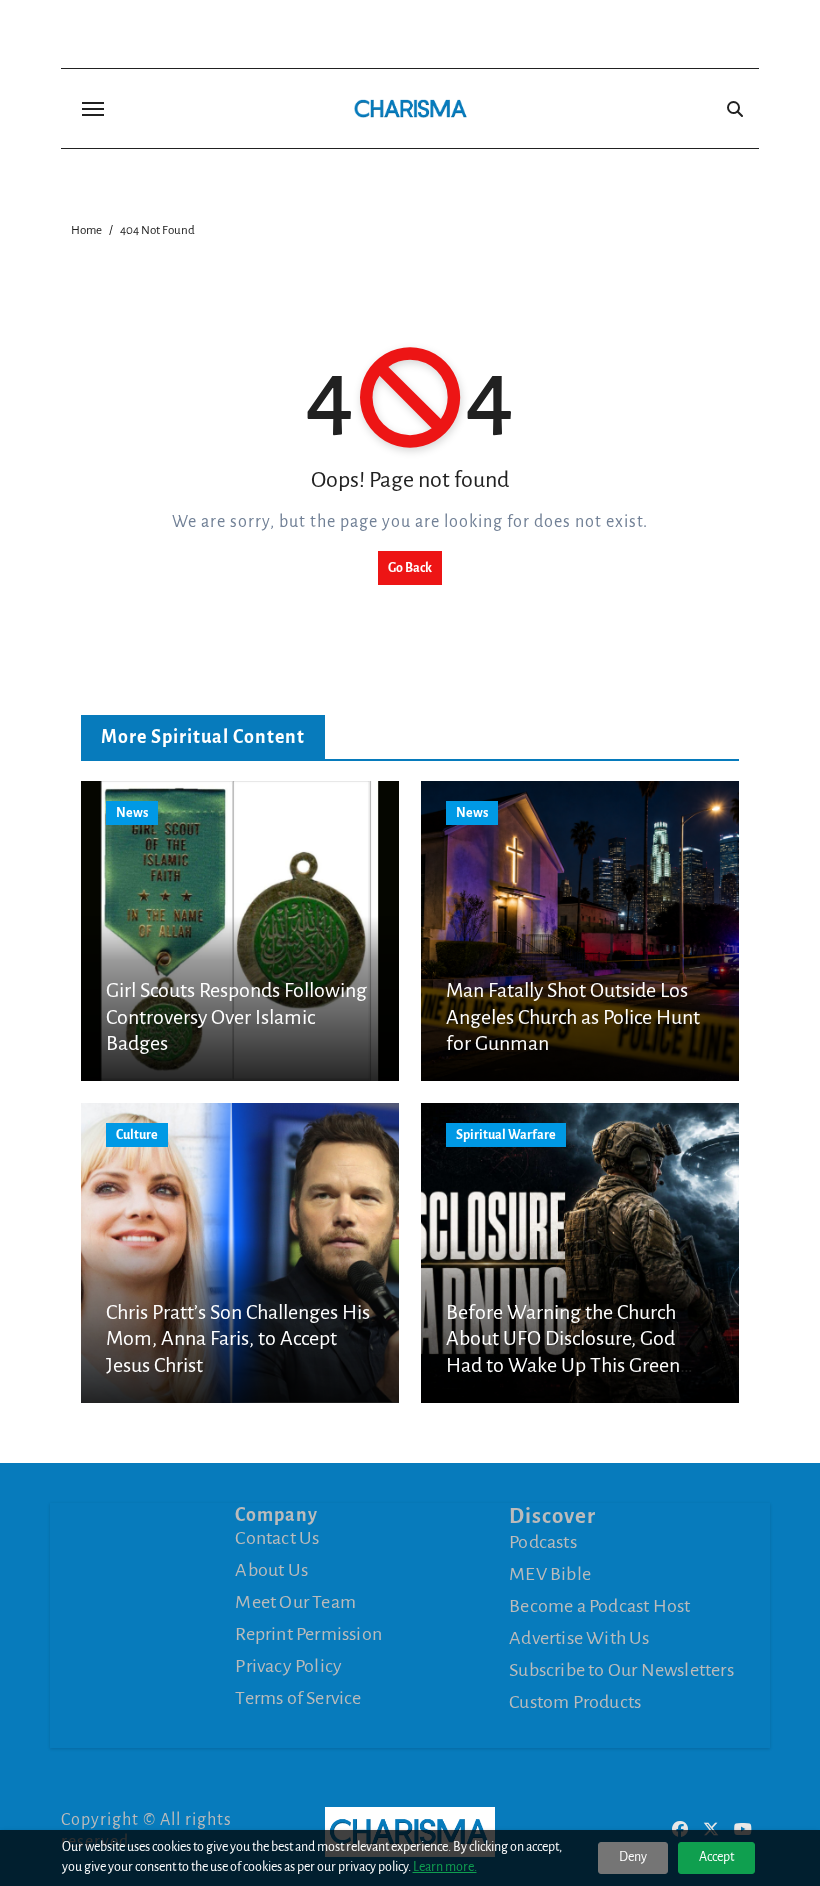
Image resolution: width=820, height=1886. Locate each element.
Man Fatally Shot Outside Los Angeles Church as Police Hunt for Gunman (573, 1016)
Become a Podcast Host (599, 1606)
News (132, 813)
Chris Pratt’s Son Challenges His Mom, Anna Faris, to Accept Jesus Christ (238, 1338)
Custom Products (575, 1702)
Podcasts (543, 1542)
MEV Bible (550, 1574)
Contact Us (277, 1538)
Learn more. (445, 1867)
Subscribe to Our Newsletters (621, 1670)
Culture (137, 1135)
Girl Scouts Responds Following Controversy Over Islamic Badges (236, 1016)
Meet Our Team (295, 1602)
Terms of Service (298, 1698)
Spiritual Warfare (506, 1135)
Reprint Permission (308, 1634)
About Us (271, 1570)
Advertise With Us (579, 1638)
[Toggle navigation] (93, 109)
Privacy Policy (288, 1666)
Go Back (410, 568)
